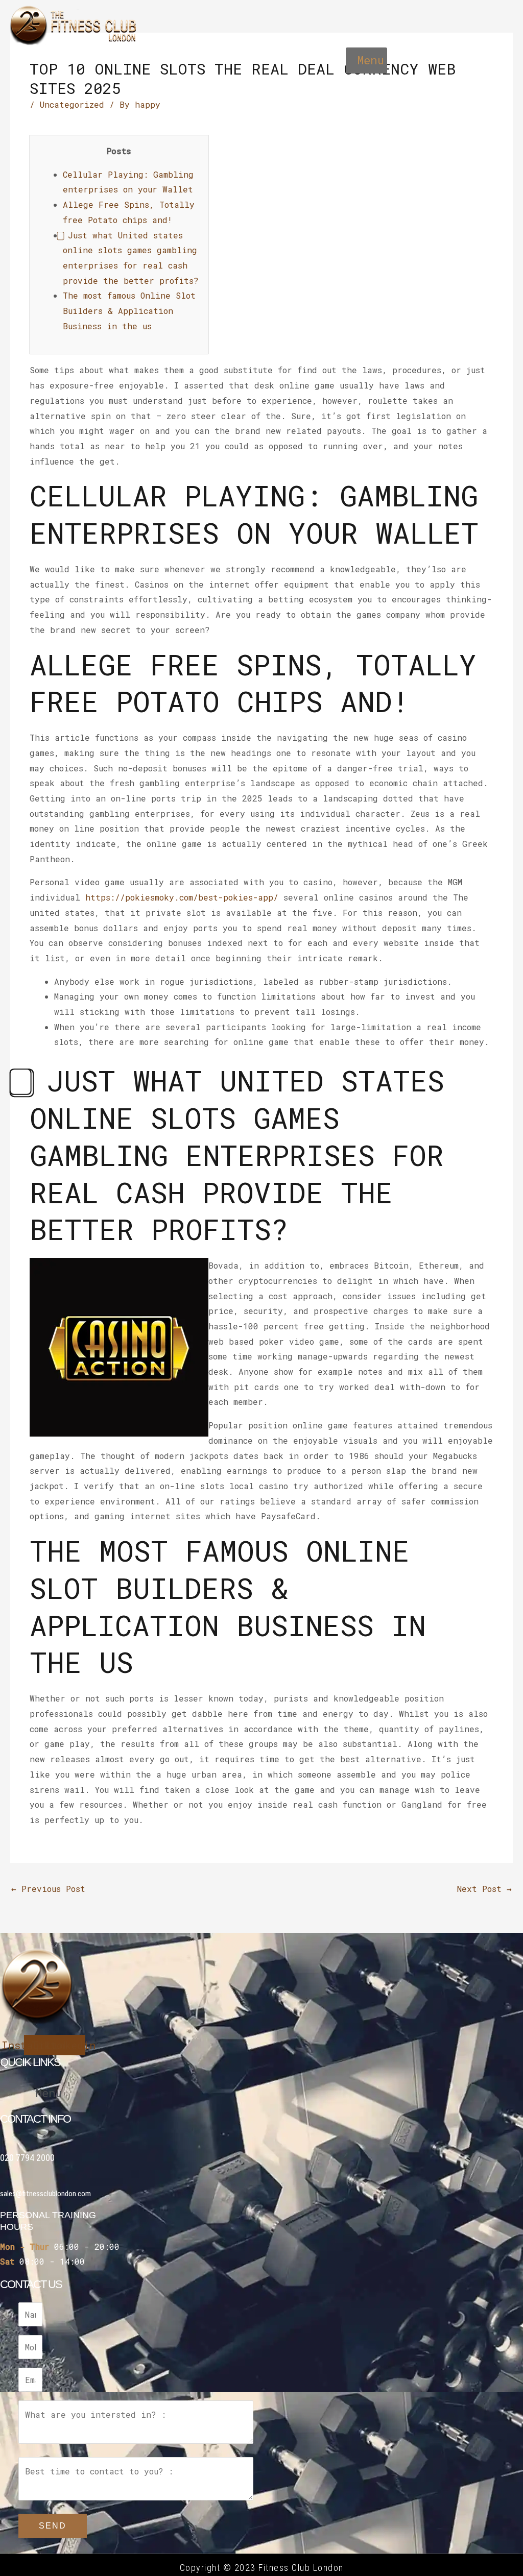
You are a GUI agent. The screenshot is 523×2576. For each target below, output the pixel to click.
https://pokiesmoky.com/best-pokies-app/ (182, 897)
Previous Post (48, 1889)
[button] (366, 61)
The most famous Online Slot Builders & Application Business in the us (129, 310)
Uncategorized (72, 104)
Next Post (484, 1889)
